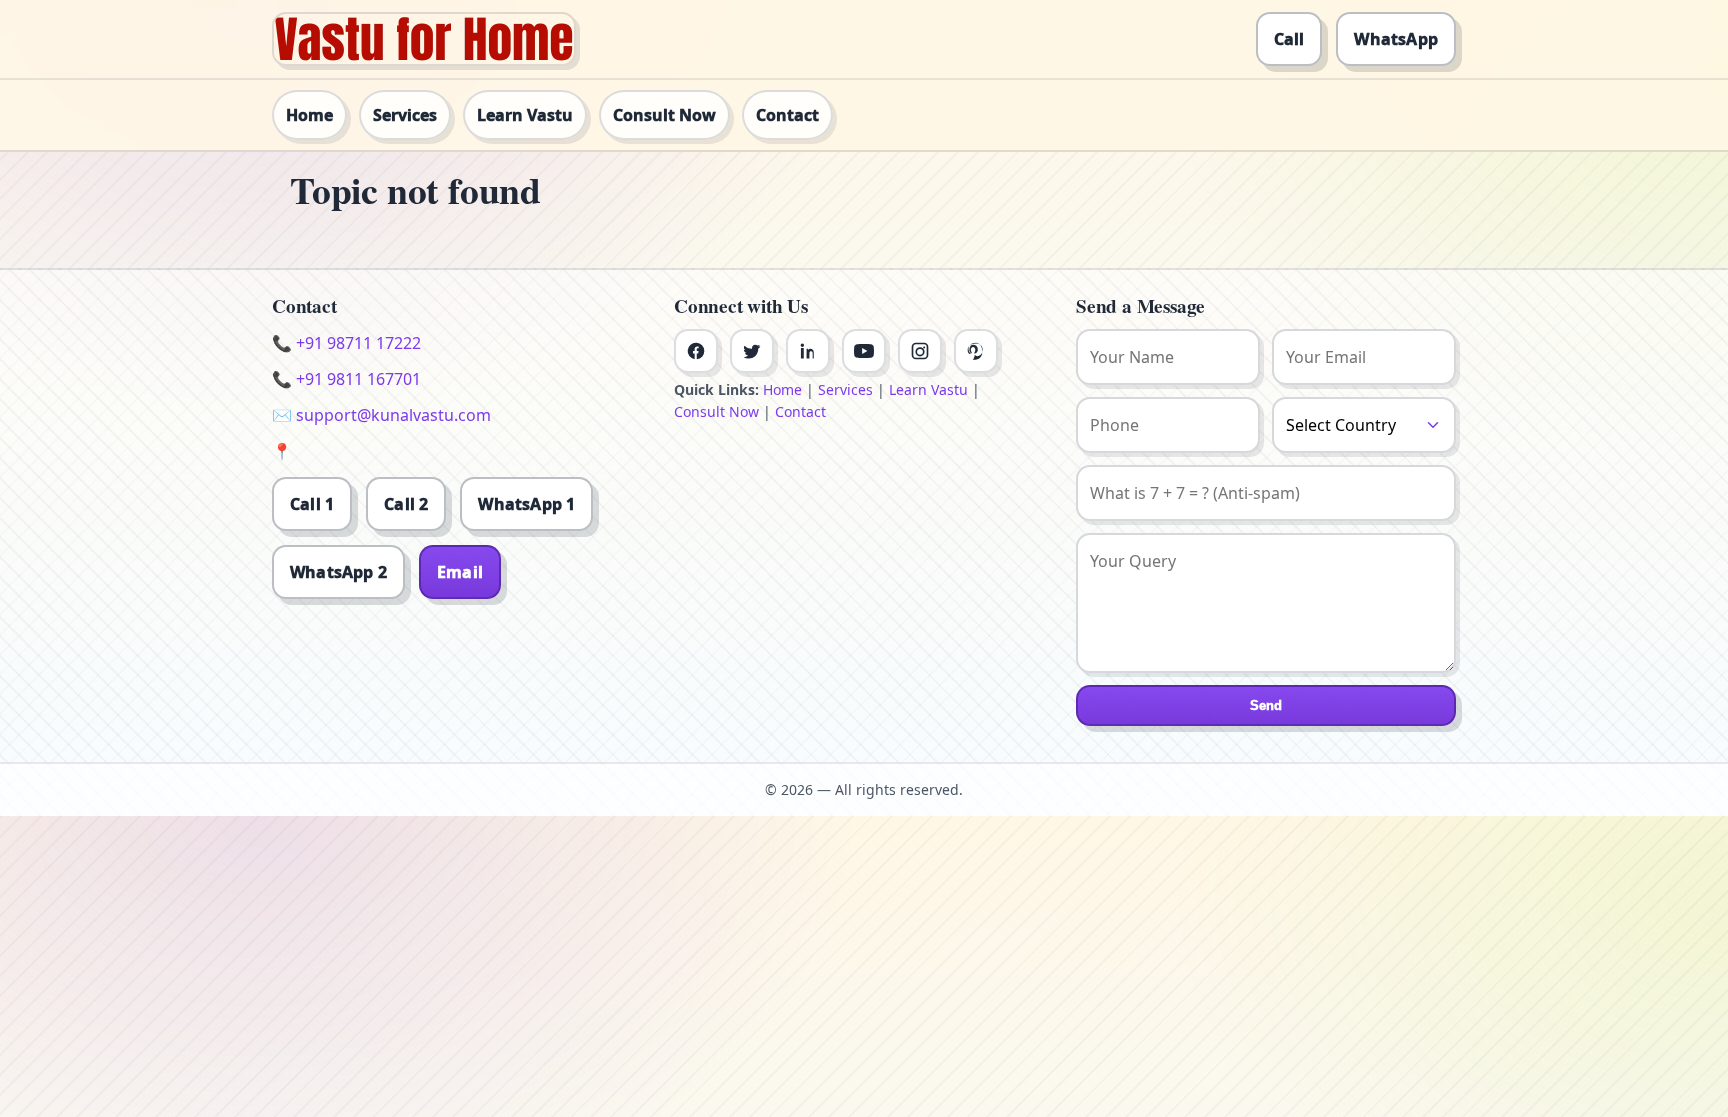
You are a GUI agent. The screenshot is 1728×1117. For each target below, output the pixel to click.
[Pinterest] (976, 351)
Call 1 (312, 504)
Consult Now (664, 115)
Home (309, 115)
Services (405, 115)
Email (460, 572)
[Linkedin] (808, 351)
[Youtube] (864, 351)
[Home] (424, 39)
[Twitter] (752, 351)
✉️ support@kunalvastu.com (381, 415)
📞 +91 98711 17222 (346, 343)
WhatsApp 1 (526, 504)
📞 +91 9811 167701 (346, 379)
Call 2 (406, 504)
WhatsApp (1396, 39)
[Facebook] (696, 351)
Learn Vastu (525, 115)
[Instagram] (920, 351)
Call (1289, 39)
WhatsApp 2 (338, 572)
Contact (787, 115)
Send (1266, 705)
